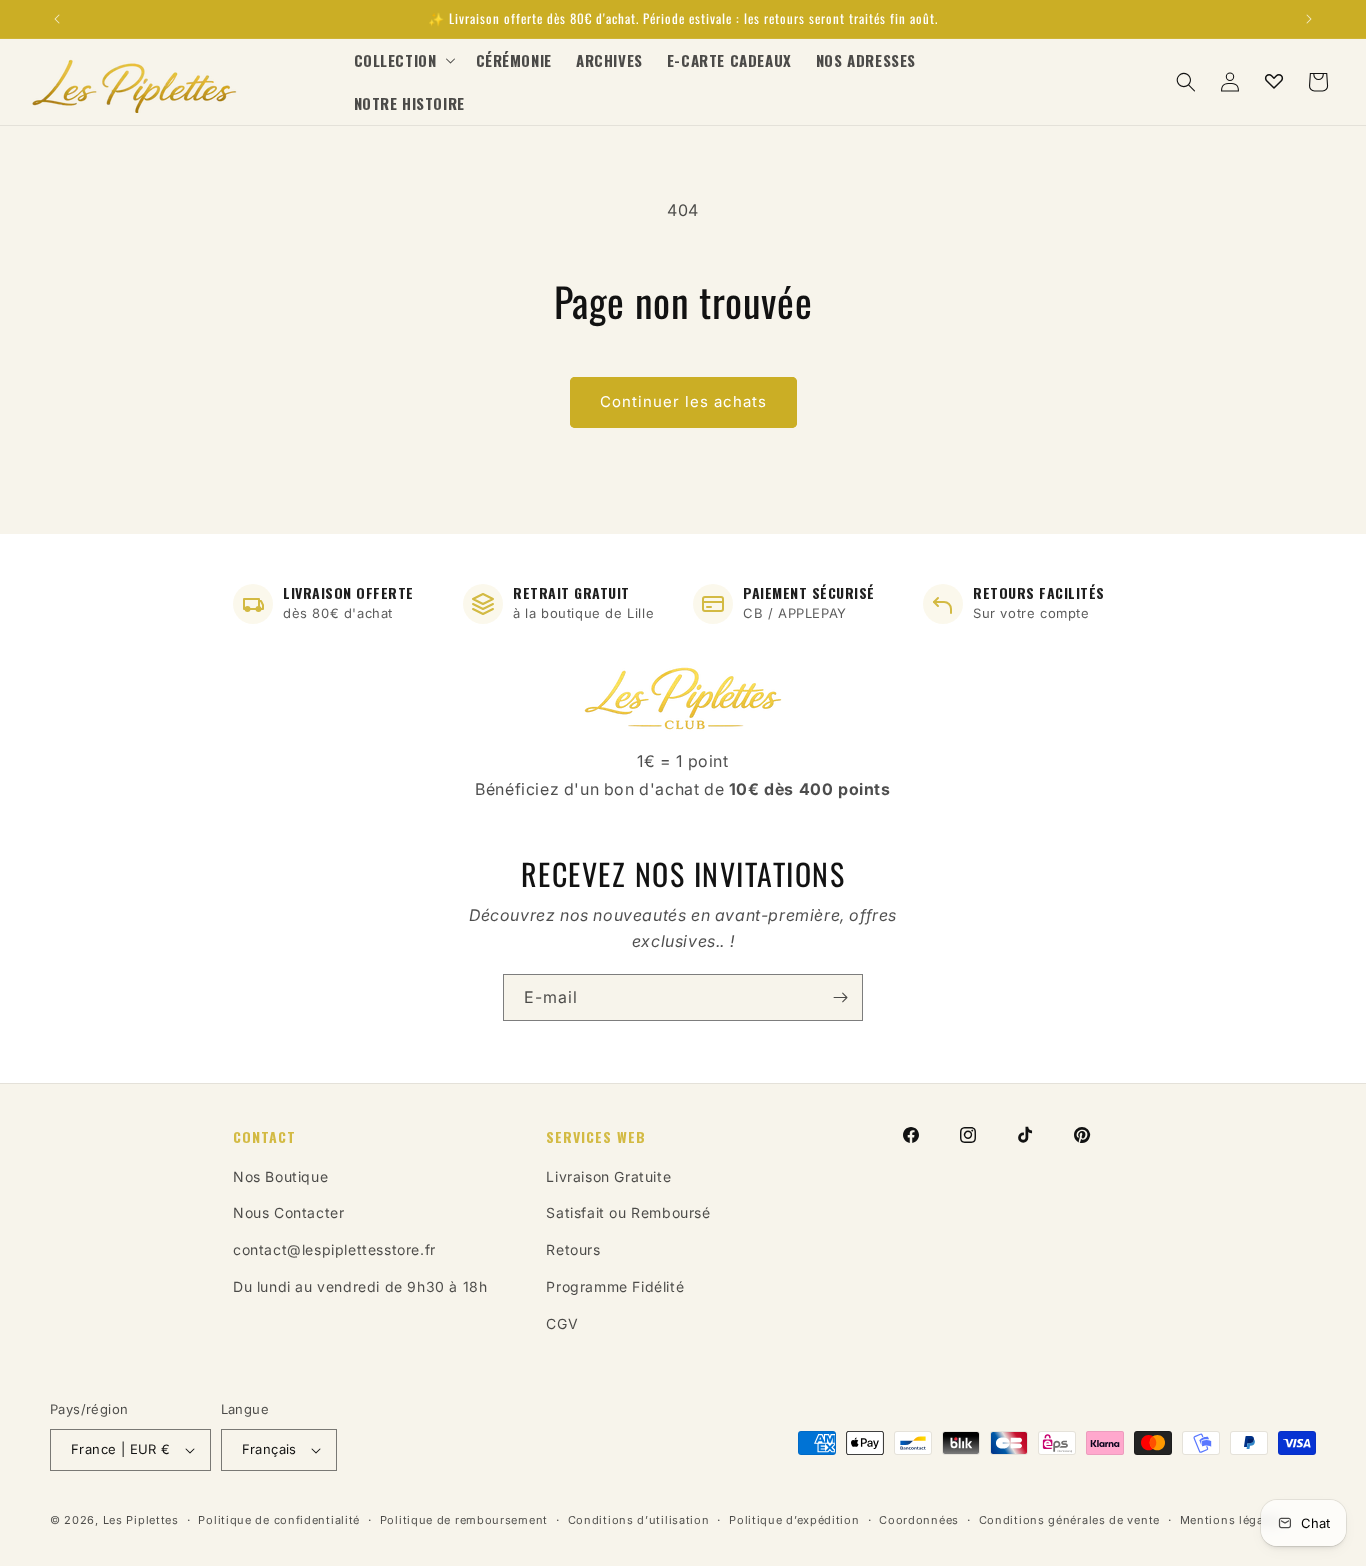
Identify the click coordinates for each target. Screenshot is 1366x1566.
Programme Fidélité (615, 1286)
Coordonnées (919, 1520)
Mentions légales (1230, 1520)
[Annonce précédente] (57, 19)
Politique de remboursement (464, 1520)
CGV (562, 1323)
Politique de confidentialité (279, 1520)
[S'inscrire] (840, 997)
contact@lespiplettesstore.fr (334, 1249)
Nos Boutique (280, 1176)
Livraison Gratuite (608, 1176)
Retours (573, 1249)
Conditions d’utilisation (639, 1520)
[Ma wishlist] (1274, 82)
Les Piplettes (141, 1520)
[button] (403, 61)
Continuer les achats (683, 401)
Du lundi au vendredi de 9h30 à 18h (360, 1286)
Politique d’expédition (794, 1520)
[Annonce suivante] (1309, 19)
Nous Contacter (288, 1212)
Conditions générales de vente (1069, 1520)
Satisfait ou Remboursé (628, 1212)
